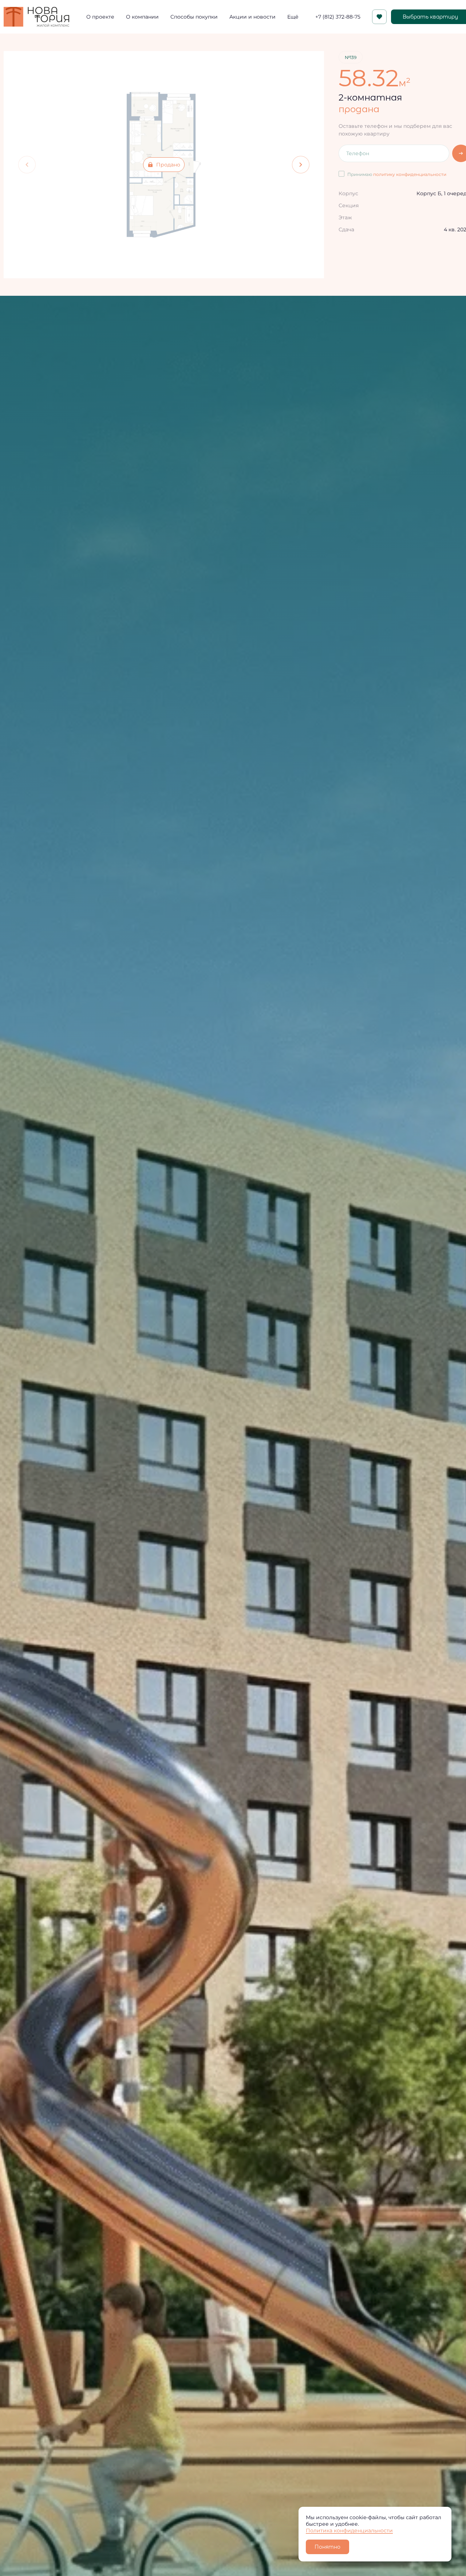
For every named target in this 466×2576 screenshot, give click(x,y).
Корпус (348, 193)
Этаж (345, 217)
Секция (349, 205)
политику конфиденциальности (410, 174)
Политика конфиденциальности (349, 2530)
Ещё (293, 17)
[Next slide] (301, 165)
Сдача (346, 229)
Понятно (327, 2547)
